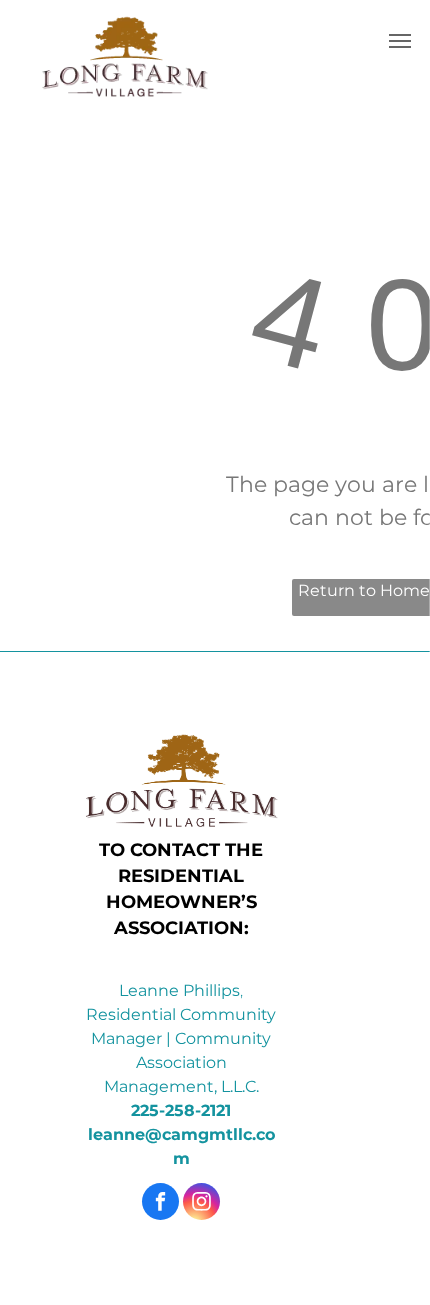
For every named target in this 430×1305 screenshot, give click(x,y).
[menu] (400, 41)
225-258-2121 (181, 1110)
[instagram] (201, 1204)
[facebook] (160, 1204)
